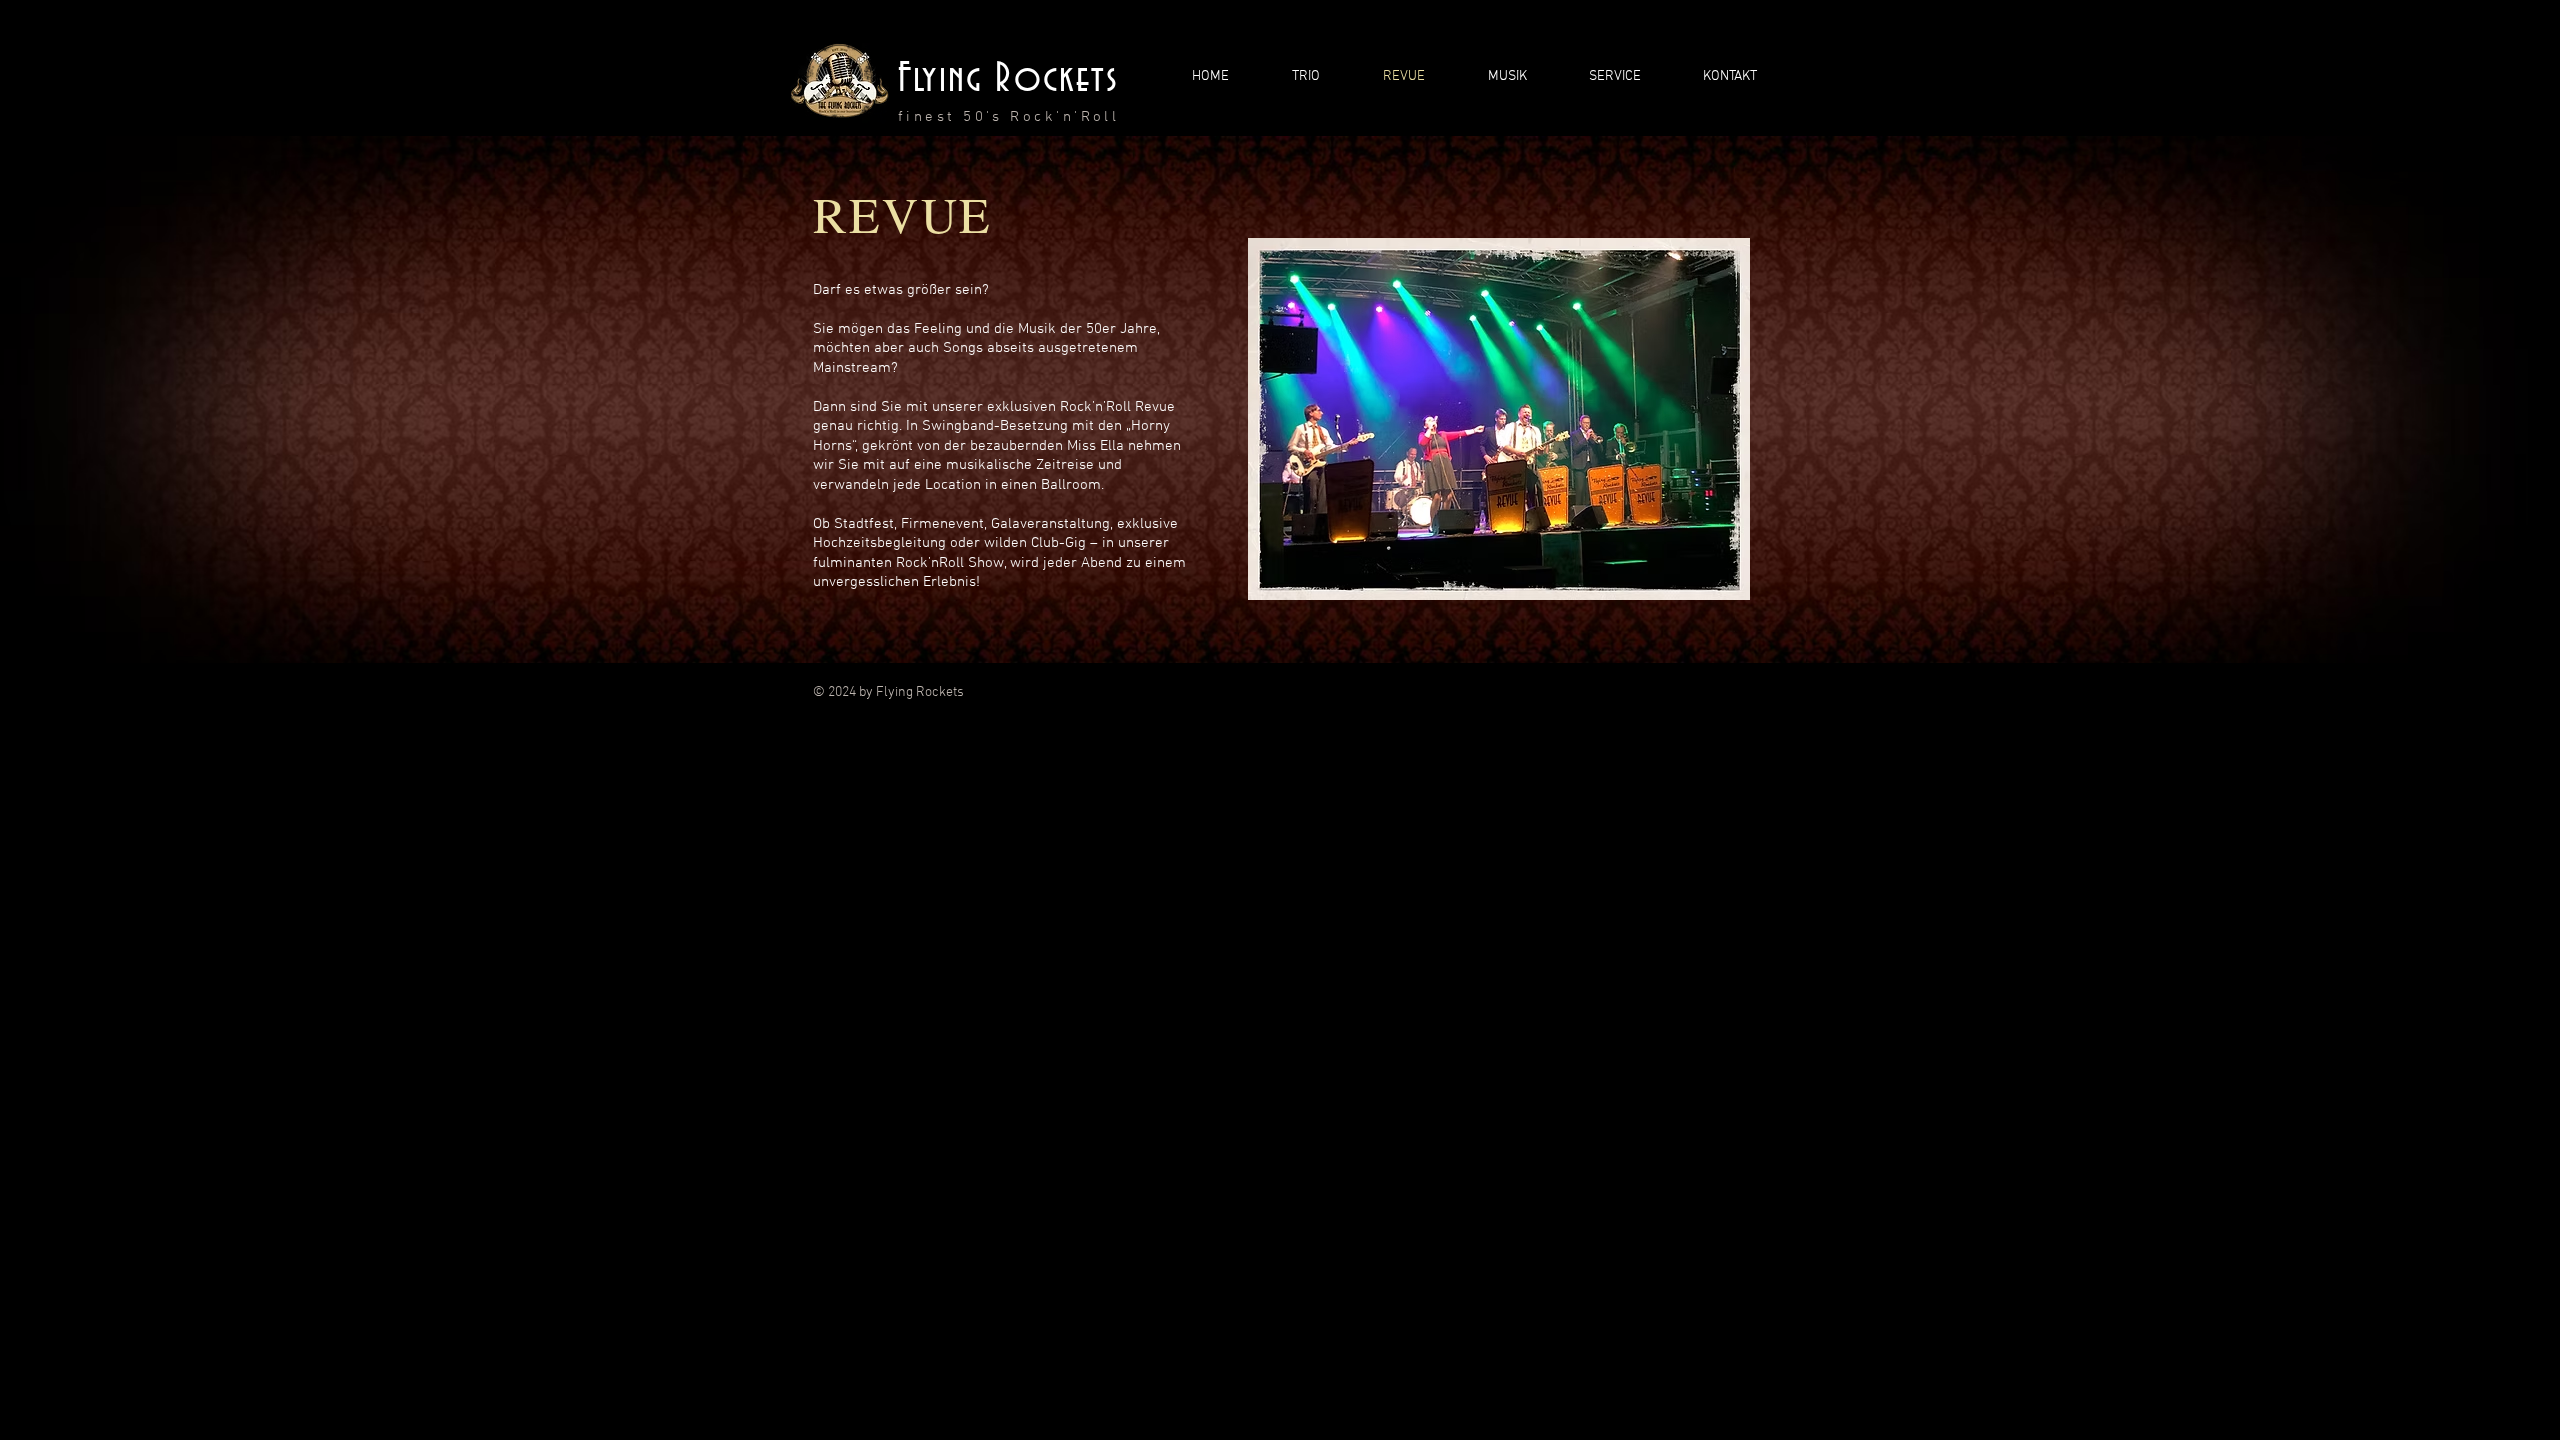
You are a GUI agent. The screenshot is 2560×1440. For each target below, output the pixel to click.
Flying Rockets (1008, 79)
